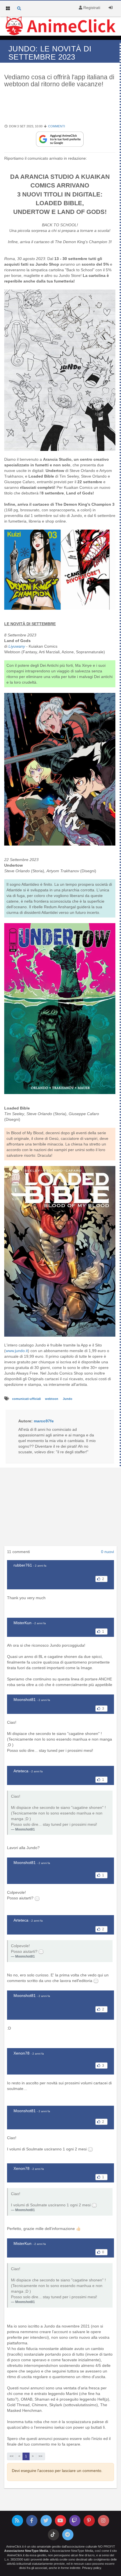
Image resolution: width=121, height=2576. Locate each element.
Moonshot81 (25, 1700)
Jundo (68, 1399)
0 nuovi (107, 1552)
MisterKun (23, 1623)
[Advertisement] (60, 109)
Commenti (57, 126)
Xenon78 (22, 2053)
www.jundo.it (17, 1351)
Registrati (91, 8)
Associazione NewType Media (26, 2551)
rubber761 (23, 1565)
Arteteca (21, 1771)
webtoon (52, 1399)
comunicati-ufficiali (27, 1399)
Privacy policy (92, 2568)
